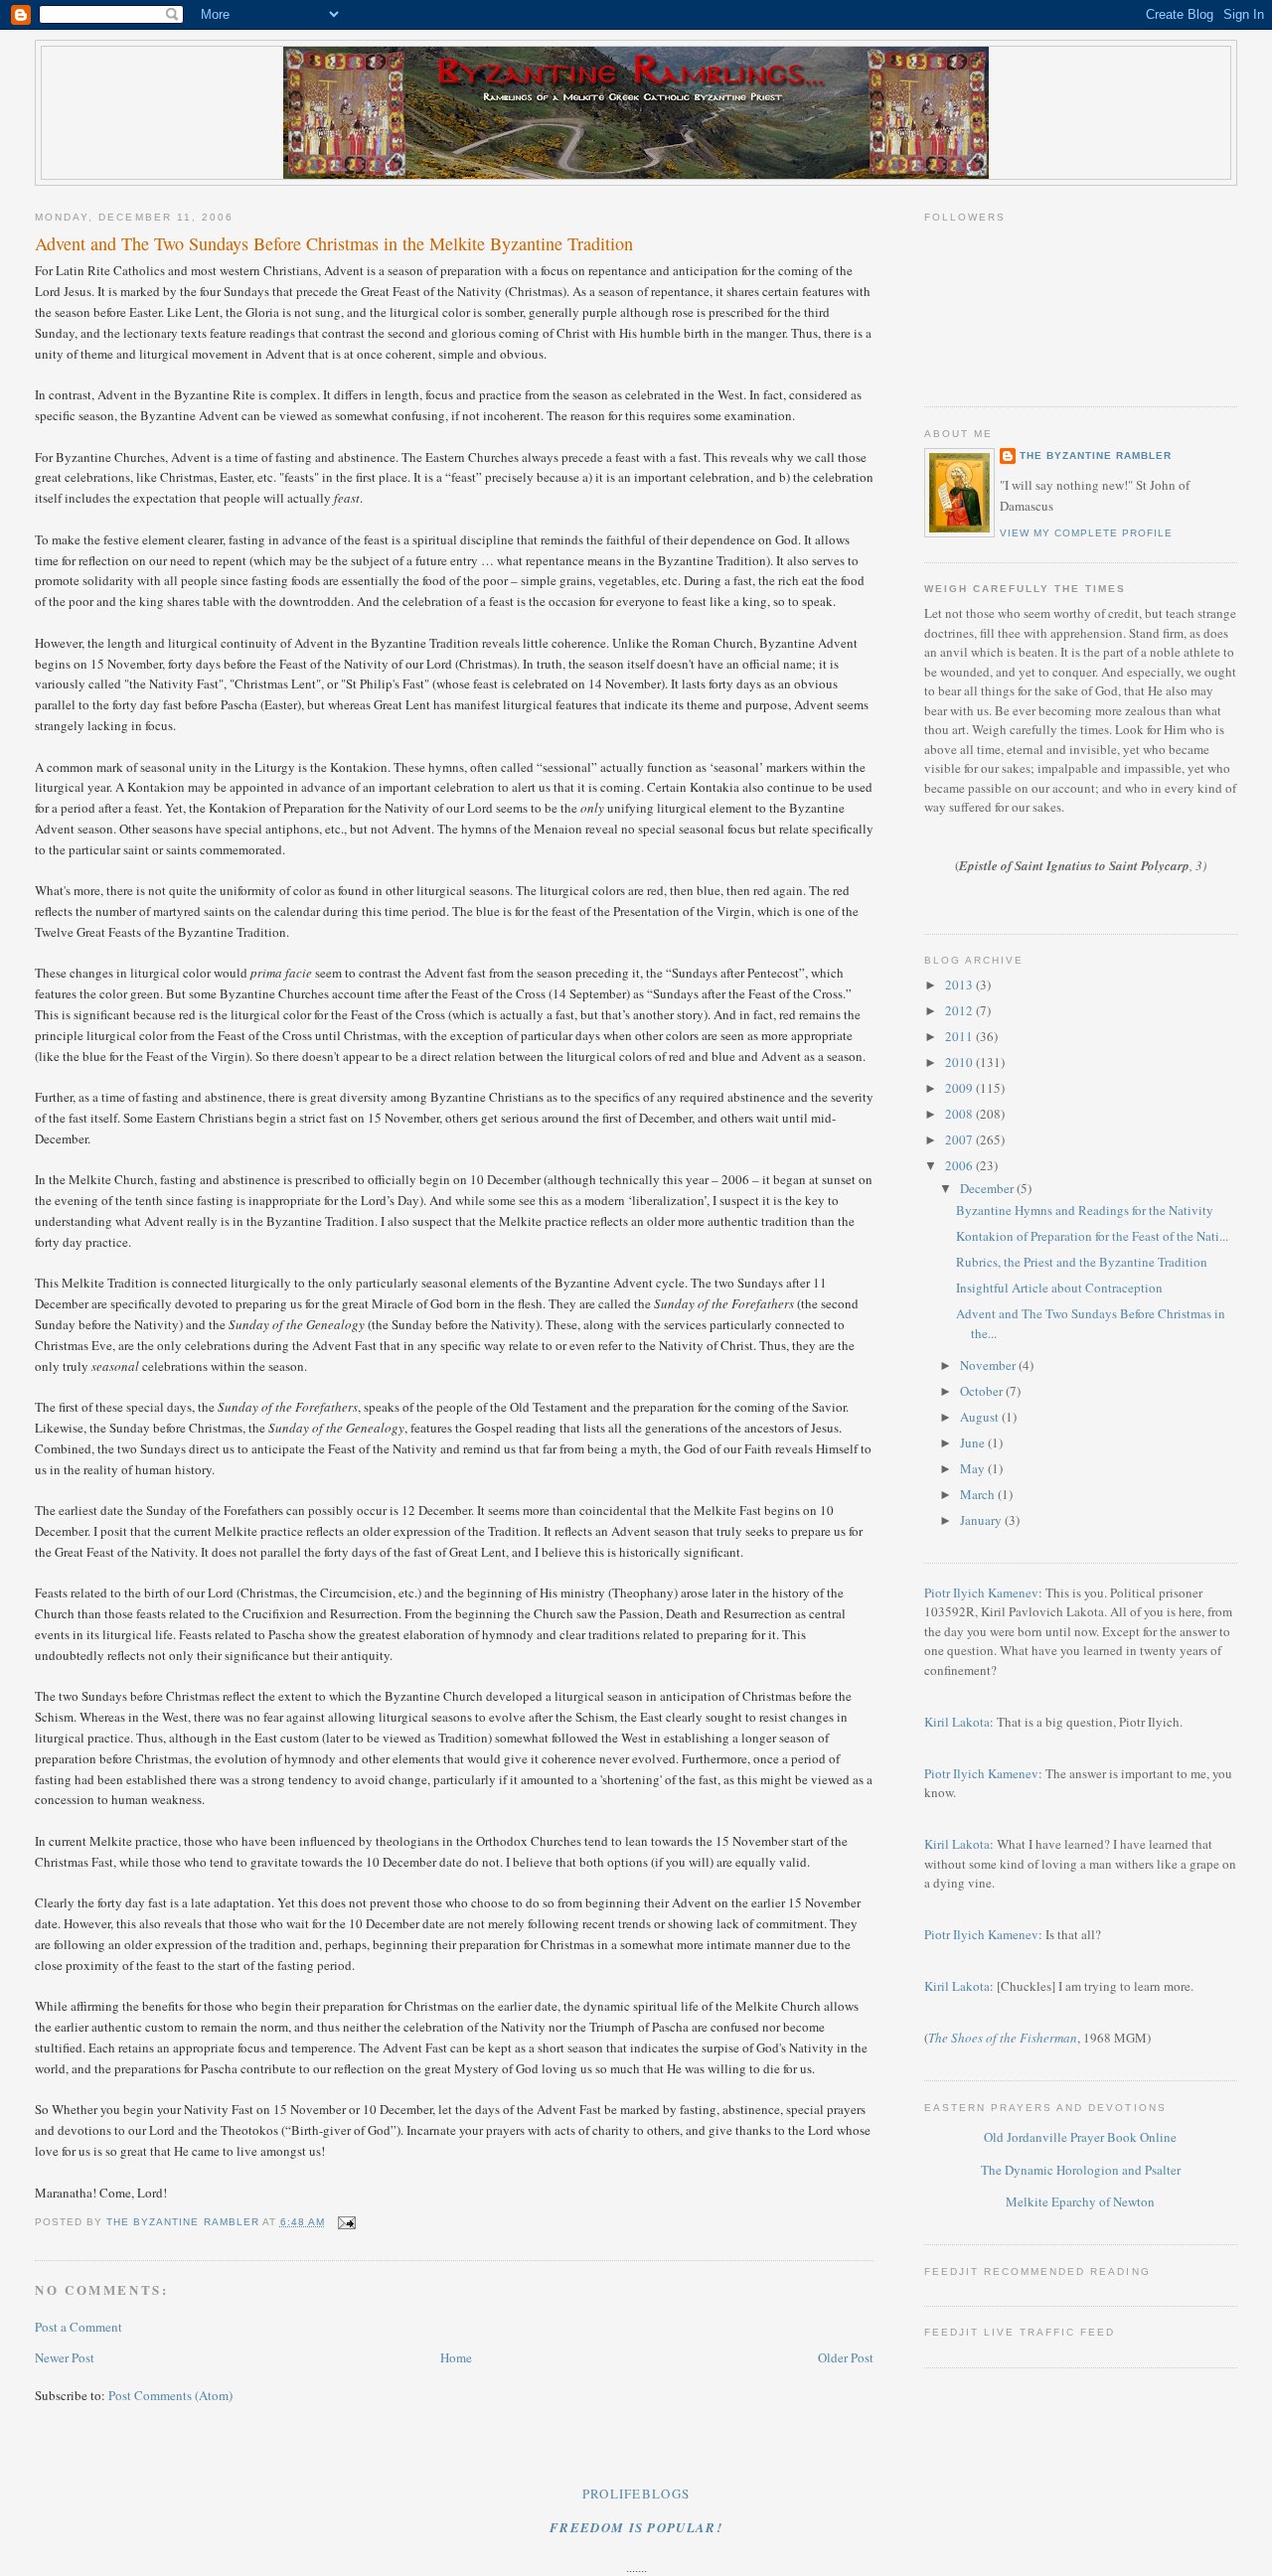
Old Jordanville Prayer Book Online (1080, 2137)
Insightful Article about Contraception (1059, 1288)
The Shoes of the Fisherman (1003, 2038)
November (989, 1365)
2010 (960, 1062)
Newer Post (65, 2357)
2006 (960, 1165)
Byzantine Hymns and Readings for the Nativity (1085, 1210)
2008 (960, 1114)
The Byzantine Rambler (1096, 455)
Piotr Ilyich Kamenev (981, 1592)
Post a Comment (79, 2327)
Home (456, 2357)
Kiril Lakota (957, 1722)
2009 (960, 1088)
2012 (960, 1010)
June (974, 1442)
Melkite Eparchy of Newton (1080, 2201)
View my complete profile (1086, 533)
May (974, 1468)
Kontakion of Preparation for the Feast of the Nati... (1092, 1236)
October (983, 1391)
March (979, 1494)
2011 (960, 1036)
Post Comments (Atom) (170, 2395)
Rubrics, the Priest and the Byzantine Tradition (1082, 1262)
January (982, 1520)
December (988, 1188)
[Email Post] (346, 2222)
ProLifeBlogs (636, 2494)
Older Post (846, 2357)
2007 (960, 1139)
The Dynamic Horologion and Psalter (1081, 2170)
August (981, 1417)
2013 (960, 985)
